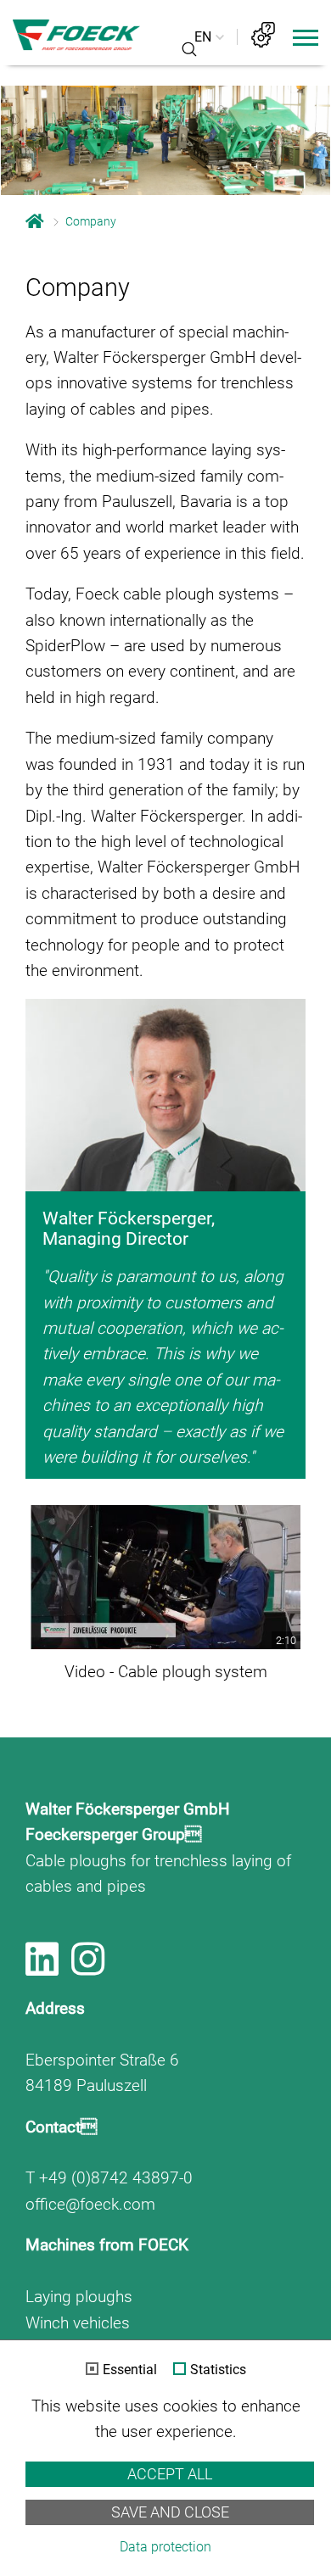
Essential (130, 2370)
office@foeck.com (90, 2204)
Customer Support (263, 35)
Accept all (170, 2474)
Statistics (218, 2370)
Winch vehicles (78, 2323)
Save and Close (170, 2512)
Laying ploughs (79, 2297)
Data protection (165, 2547)
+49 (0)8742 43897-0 (116, 2178)
